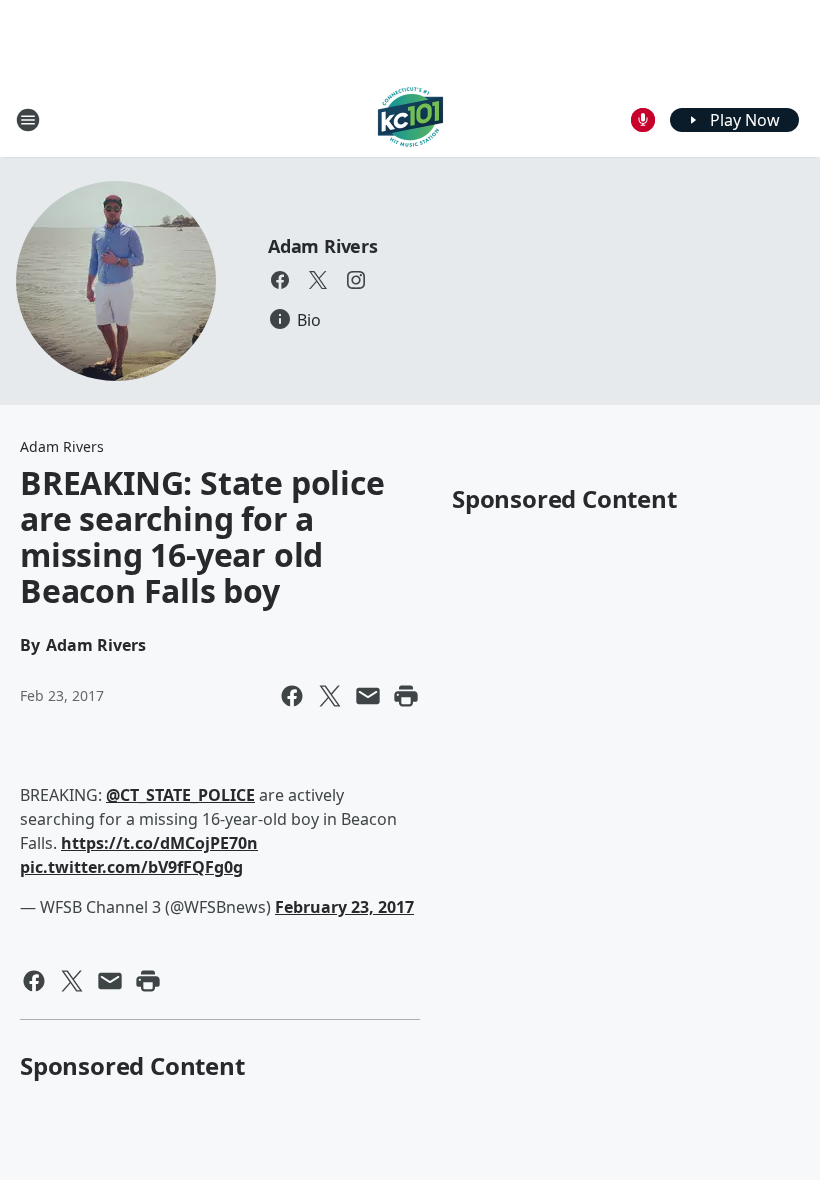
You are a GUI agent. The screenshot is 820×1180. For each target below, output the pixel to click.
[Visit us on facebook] (280, 280)
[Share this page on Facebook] (292, 696)
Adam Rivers (323, 246)
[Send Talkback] (643, 120)
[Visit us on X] (318, 280)
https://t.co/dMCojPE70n (159, 843)
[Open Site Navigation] (28, 120)
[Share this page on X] (330, 696)
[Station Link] (410, 119)
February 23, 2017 (344, 907)
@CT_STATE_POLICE (180, 795)
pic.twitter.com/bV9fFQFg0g (131, 867)
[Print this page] (406, 696)
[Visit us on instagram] (356, 280)
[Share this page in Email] (368, 696)
